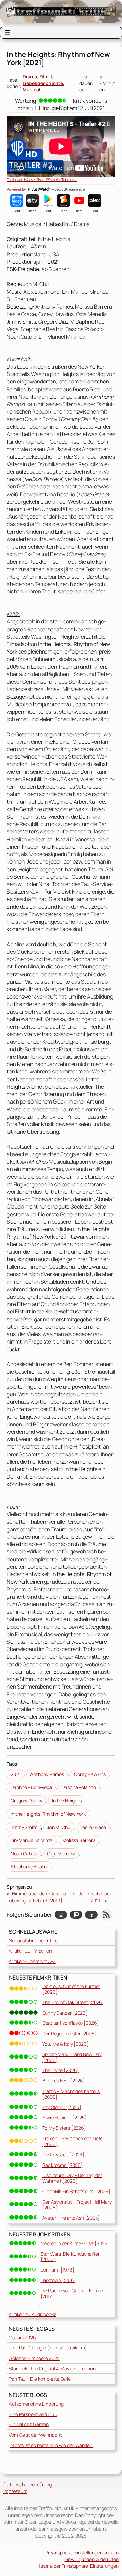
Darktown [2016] (58, 2280)
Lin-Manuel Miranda (32, 1840)
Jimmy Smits (24, 1827)
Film (44, 76)
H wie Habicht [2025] (65, 2117)
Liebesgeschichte (43, 83)
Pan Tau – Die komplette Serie (40, 2379)
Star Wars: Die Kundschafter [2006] (70, 2257)
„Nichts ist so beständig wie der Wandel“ (51, 2445)
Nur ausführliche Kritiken (35, 1941)
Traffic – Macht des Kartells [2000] (71, 2094)
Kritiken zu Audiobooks (33, 2314)
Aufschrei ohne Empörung (36, 2404)
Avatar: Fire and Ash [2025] (71, 2218)
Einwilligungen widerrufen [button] (91, 2559)
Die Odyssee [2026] (63, 2155)
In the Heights (67, 1800)
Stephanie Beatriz (30, 1867)
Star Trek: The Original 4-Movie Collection (52, 2369)
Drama (30, 76)
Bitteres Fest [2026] (64, 2081)
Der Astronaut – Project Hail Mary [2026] (77, 2205)
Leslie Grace (93, 1827)
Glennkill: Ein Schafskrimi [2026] (76, 2191)
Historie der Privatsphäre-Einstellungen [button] (78, 2566)
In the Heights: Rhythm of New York (48, 1814)
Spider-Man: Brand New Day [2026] (72, 2057)
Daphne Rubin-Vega (31, 1787)
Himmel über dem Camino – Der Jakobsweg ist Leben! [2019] (46, 1897)
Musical (32, 90)
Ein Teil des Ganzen (29, 2424)
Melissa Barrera (79, 1840)
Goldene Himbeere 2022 (34, 2358)
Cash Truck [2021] (100, 1897)
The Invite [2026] (60, 2070)
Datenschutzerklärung (28, 2484)
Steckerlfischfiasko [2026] (70, 2023)
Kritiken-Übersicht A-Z (32, 1961)
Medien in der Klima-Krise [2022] (75, 2243)
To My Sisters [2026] (64, 2128)
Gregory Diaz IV (26, 1800)
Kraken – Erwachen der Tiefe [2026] (73, 2141)
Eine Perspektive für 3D (33, 2414)
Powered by (17, 189)
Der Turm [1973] (58, 2270)
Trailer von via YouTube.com (42, 179)
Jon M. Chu (59, 1827)
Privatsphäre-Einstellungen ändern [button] (82, 2553)
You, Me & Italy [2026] (66, 2044)
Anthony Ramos (47, 1774)
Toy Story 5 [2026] (62, 2107)
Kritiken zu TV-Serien (30, 1951)
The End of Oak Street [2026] (73, 2002)
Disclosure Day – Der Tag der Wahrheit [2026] (72, 2178)
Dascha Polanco (79, 1787)
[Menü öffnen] (8, 33)
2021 (16, 1774)
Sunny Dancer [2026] (65, 2013)
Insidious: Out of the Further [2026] (71, 1989)
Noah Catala (24, 1853)
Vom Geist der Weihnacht (35, 2435)
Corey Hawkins (90, 1774)
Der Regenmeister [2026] (69, 2033)
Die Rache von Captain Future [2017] (72, 2293)
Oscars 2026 (22, 2338)
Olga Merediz (61, 1853)
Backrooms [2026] (62, 2165)
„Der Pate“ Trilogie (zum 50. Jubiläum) (48, 2348)
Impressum (15, 2491)
